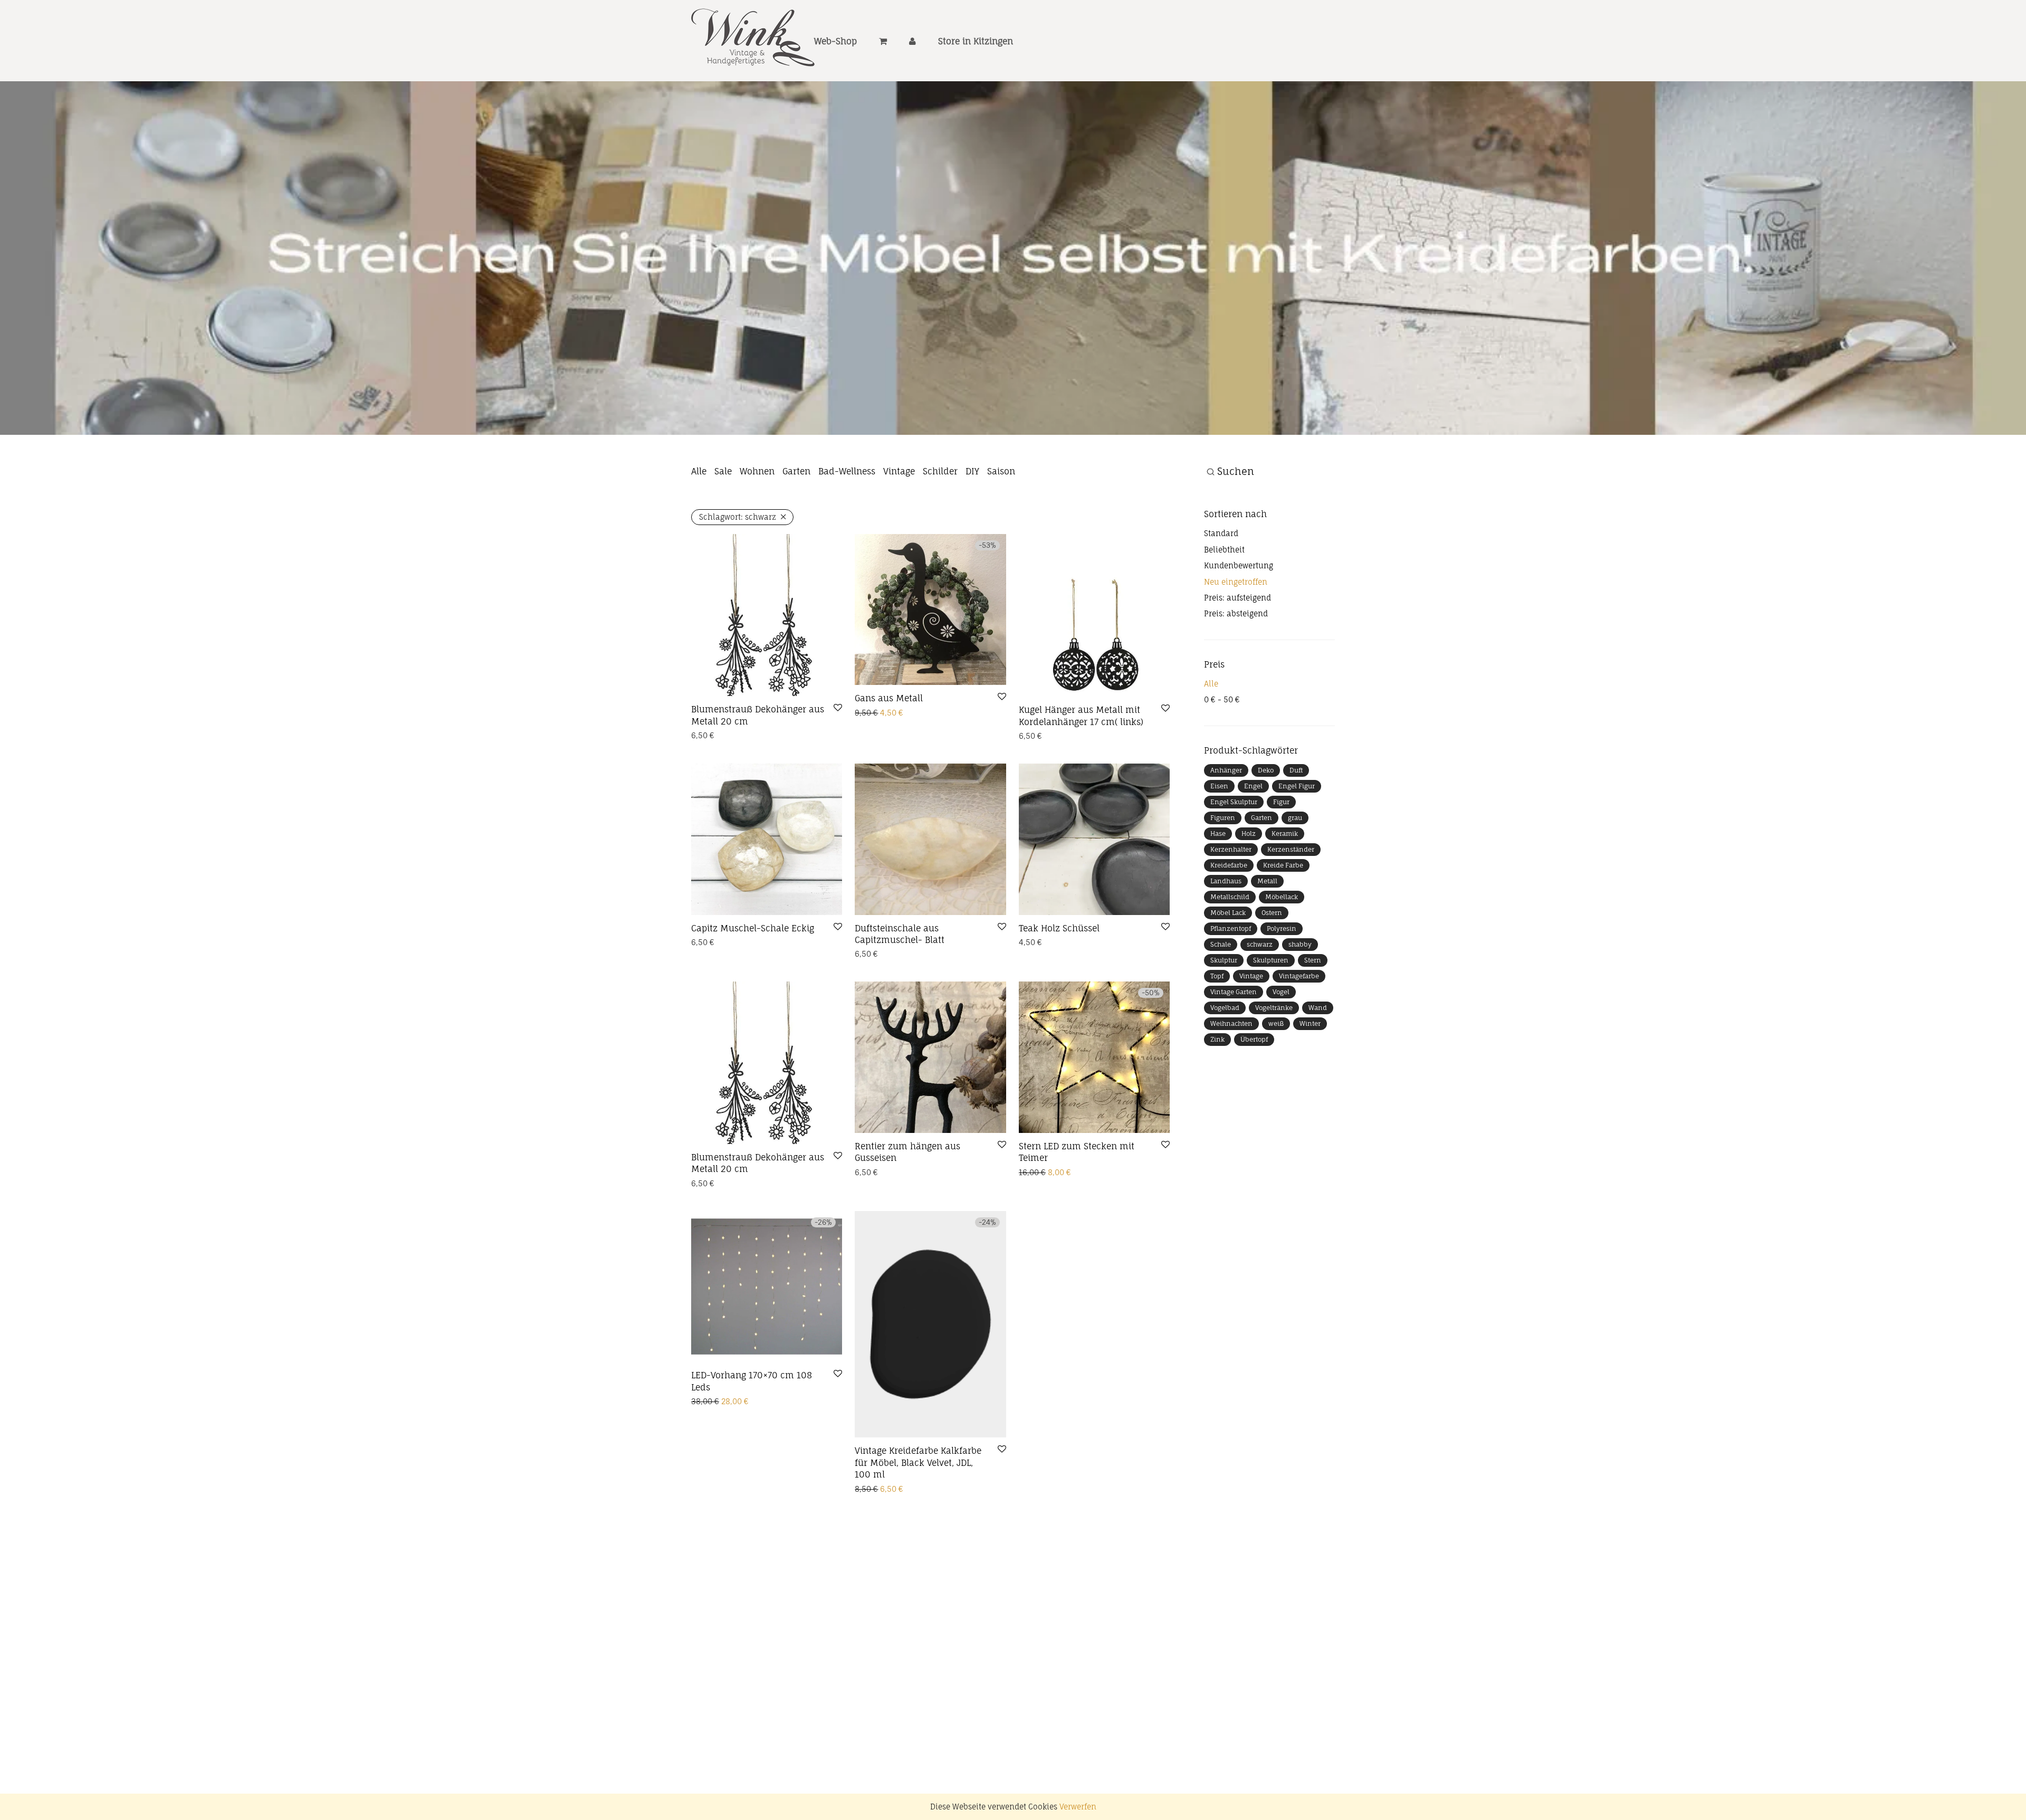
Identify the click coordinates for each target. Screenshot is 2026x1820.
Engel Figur (1297, 833)
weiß (1276, 1070)
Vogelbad (1225, 1055)
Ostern (1272, 960)
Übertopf (1254, 1086)
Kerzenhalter (1231, 896)
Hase (1218, 880)
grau (1295, 865)
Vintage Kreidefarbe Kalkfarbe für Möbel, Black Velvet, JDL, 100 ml (918, 1509)
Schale (1221, 991)
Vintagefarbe (1299, 1023)
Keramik (1285, 880)
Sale (723, 518)
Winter (1310, 1070)
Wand (1318, 1055)
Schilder (940, 518)
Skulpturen (1271, 1007)
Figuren (1223, 865)
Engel (1253, 833)
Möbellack (1282, 944)
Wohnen (757, 518)
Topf (1217, 1023)
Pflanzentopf (1231, 975)
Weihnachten (1231, 1070)
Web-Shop (835, 41)
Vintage (899, 518)
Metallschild (1230, 944)
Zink (1217, 1086)
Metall (1267, 928)
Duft (1296, 817)
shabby (1300, 991)
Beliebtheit (1224, 596)
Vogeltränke (1274, 1055)
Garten (796, 518)
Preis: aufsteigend (1237, 645)
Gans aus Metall (889, 745)
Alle (699, 518)
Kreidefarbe (1229, 912)
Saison (1001, 518)
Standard (1221, 580)
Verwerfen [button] (1078, 1807)
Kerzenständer (1291, 896)
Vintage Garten (1234, 1039)
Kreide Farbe (1283, 912)
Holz (1249, 880)
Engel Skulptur (1234, 849)
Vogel (1281, 1039)
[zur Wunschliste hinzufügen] (838, 755)
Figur (1281, 849)
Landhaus (1226, 928)
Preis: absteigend (1236, 660)
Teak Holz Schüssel (1059, 975)
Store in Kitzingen (976, 41)
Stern (1313, 1007)
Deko (1266, 817)
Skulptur (1224, 1007)
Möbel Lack (1228, 960)
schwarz (1260, 991)
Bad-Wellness (847, 518)
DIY (972, 518)
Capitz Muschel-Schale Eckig (753, 975)
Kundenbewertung (1239, 612)
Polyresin (1282, 975)
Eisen (1219, 833)
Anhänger (1226, 817)
